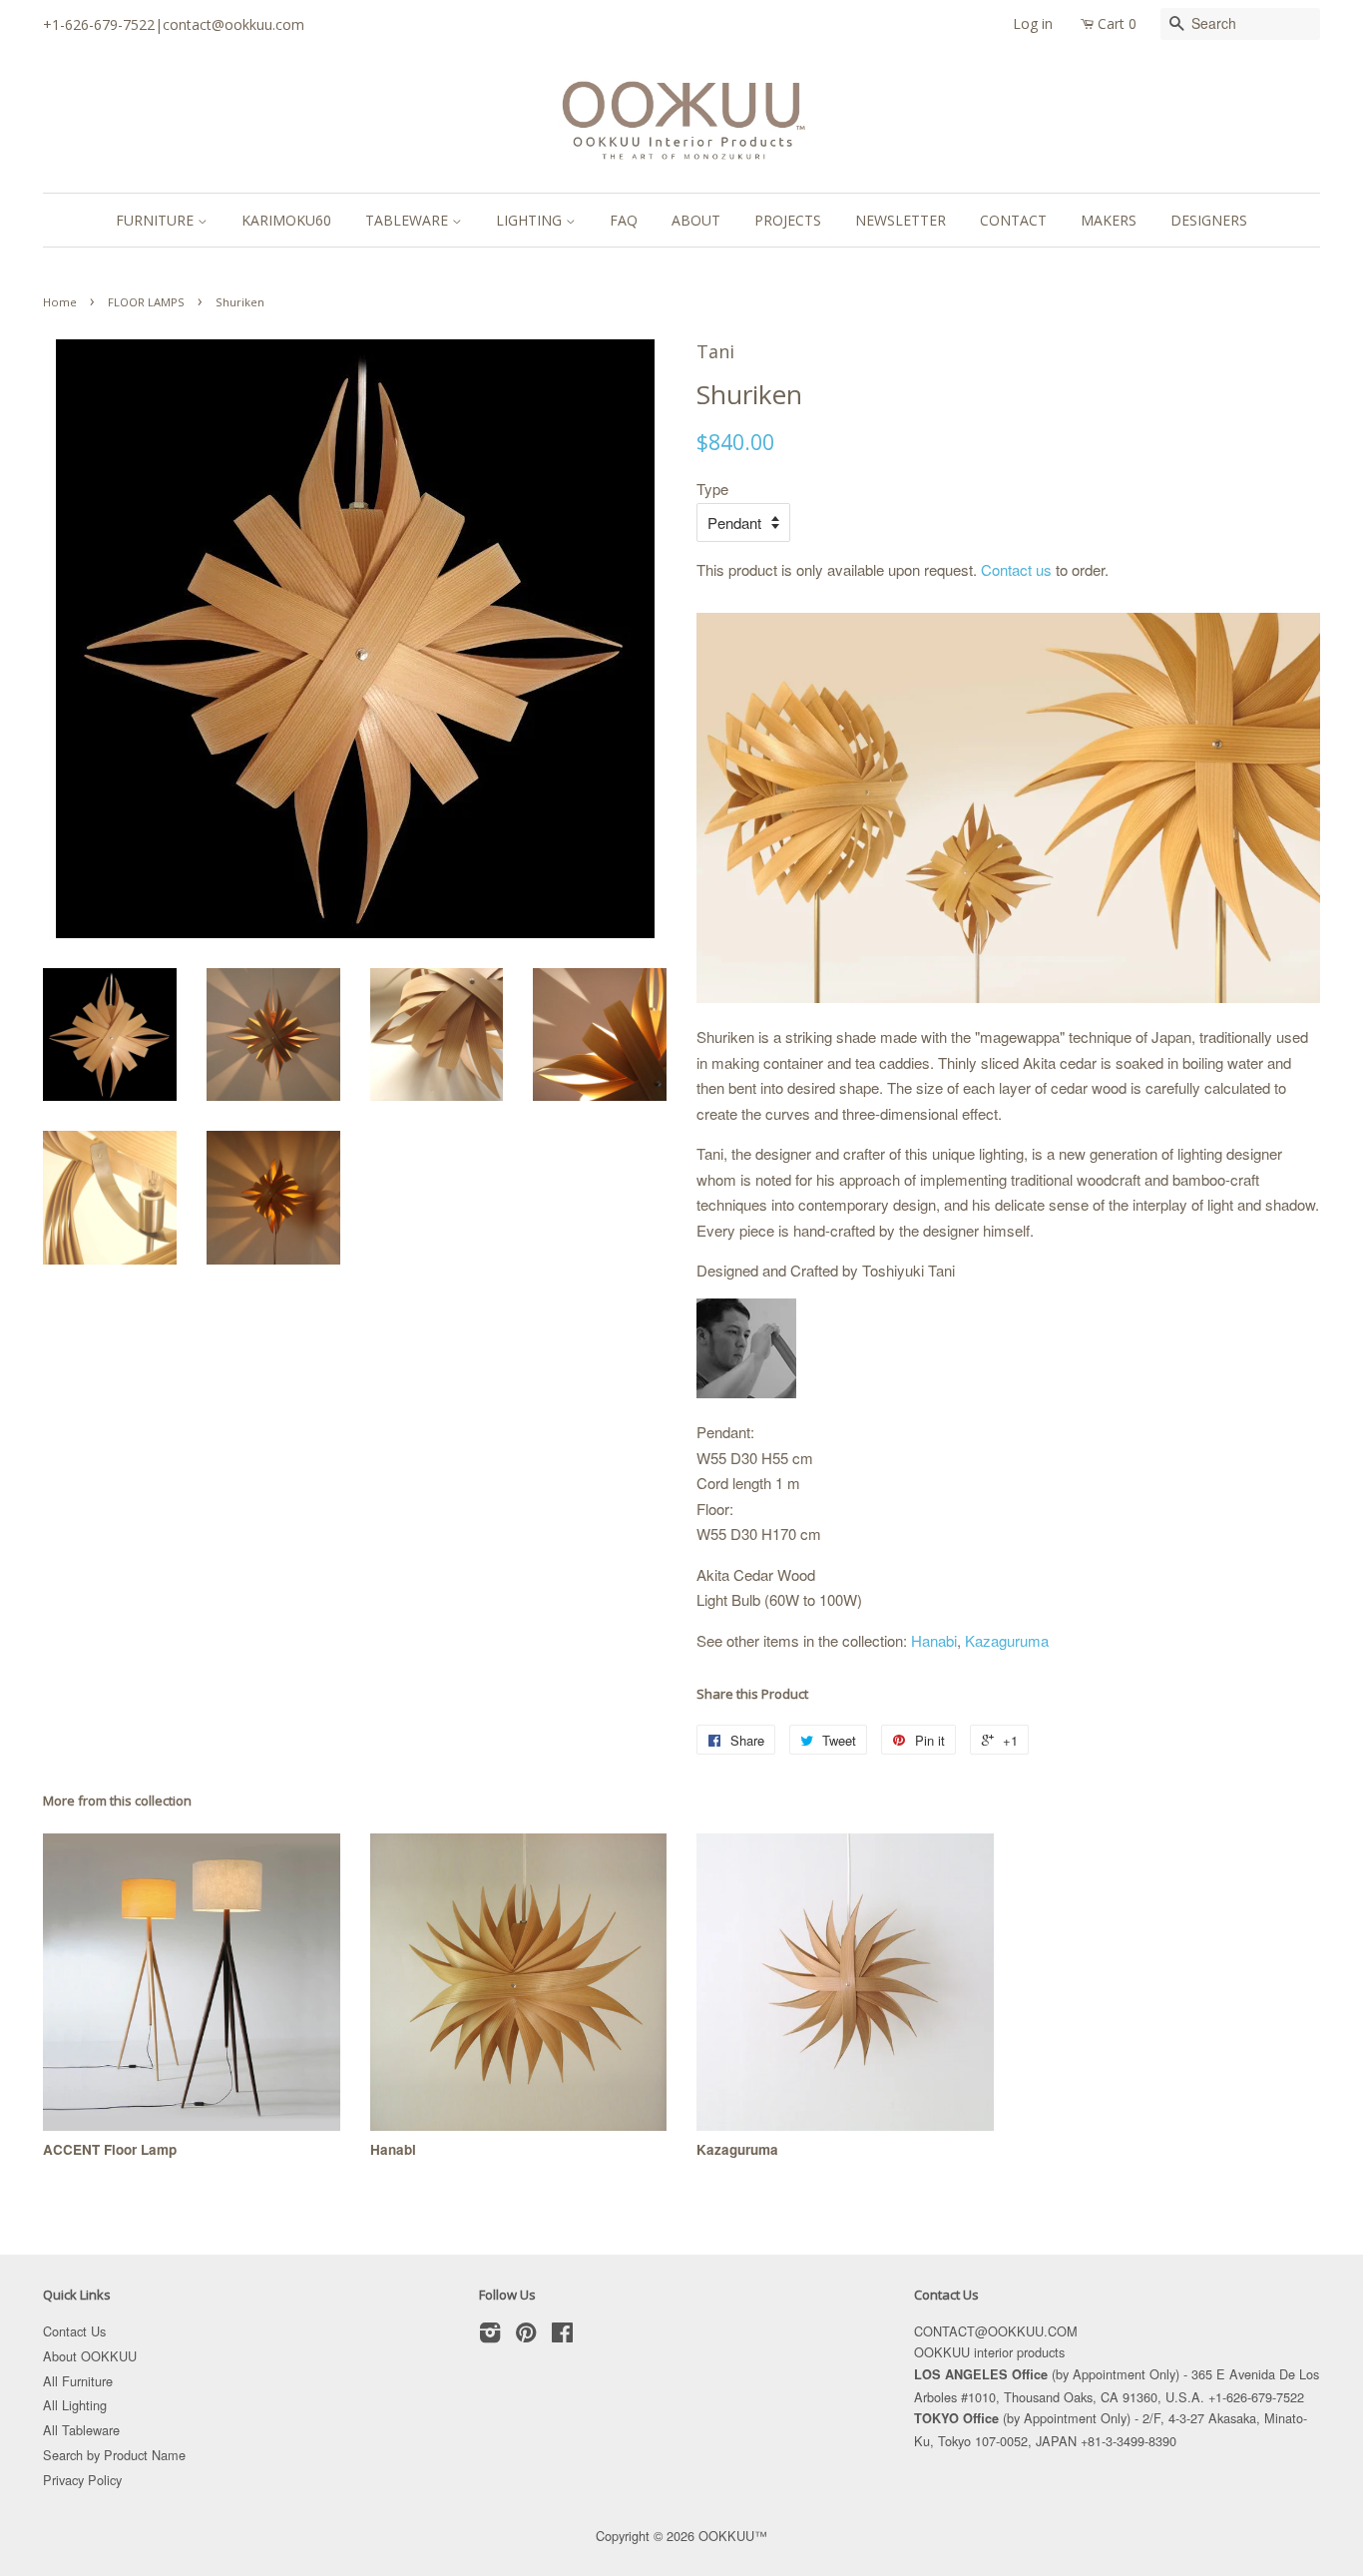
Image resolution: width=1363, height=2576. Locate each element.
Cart (1117, 23)
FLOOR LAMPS (146, 302)
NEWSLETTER (901, 220)
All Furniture (78, 2381)
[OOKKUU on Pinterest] (526, 2336)
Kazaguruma (1007, 1640)
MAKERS (1109, 220)
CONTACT (1013, 220)
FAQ (624, 220)
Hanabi (934, 1640)
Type (712, 489)
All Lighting (75, 2405)
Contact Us (74, 2331)
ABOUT (696, 220)
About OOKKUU (90, 2356)
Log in (1033, 23)
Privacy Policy (82, 2480)
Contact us (1016, 569)
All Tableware (81, 2430)
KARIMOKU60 (286, 220)
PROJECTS (788, 220)
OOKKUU (726, 2536)
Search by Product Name (114, 2455)
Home (60, 302)
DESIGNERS (1209, 220)
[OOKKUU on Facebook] (562, 2336)
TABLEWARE (409, 220)
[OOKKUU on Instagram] (490, 2336)
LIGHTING (531, 220)
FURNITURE (157, 220)
